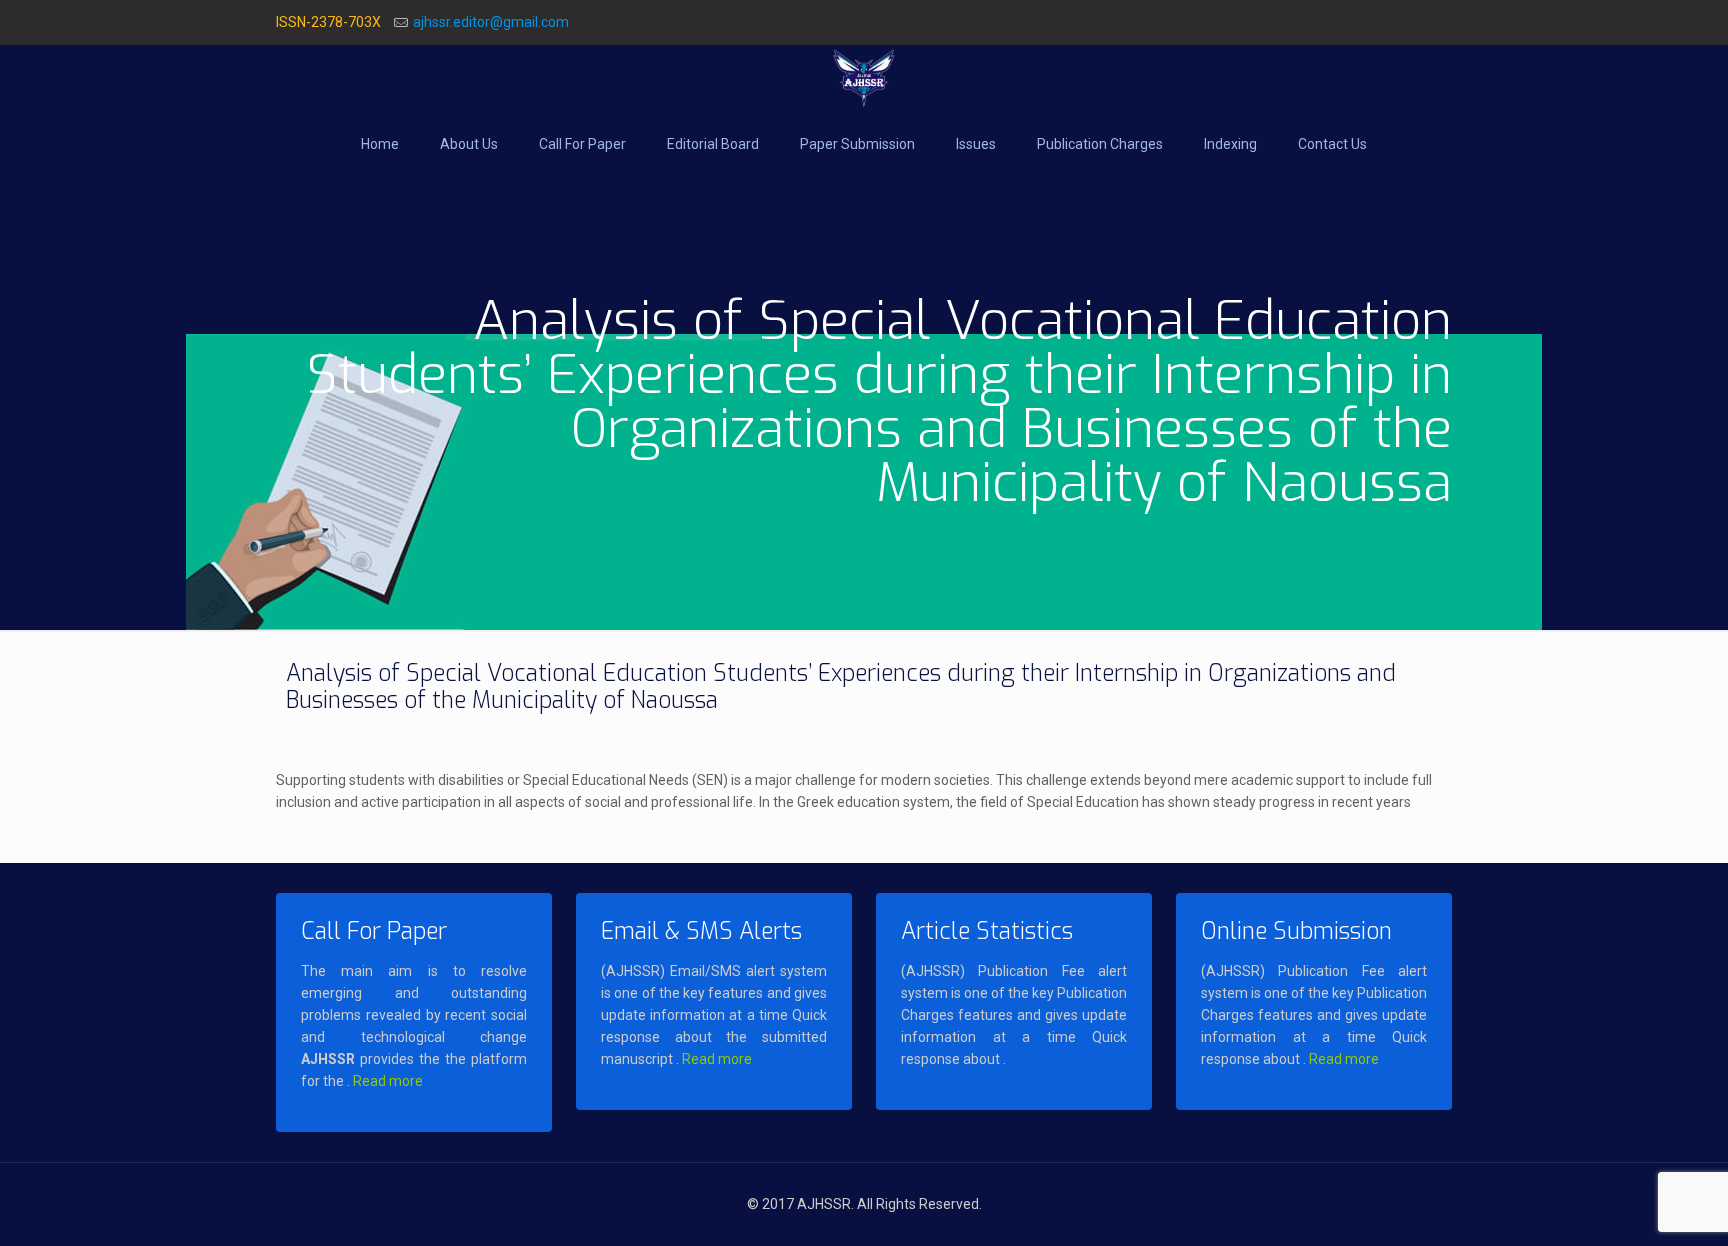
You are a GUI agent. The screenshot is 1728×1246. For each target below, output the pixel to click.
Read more (388, 1081)
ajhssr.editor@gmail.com (491, 22)
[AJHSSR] (864, 79)
